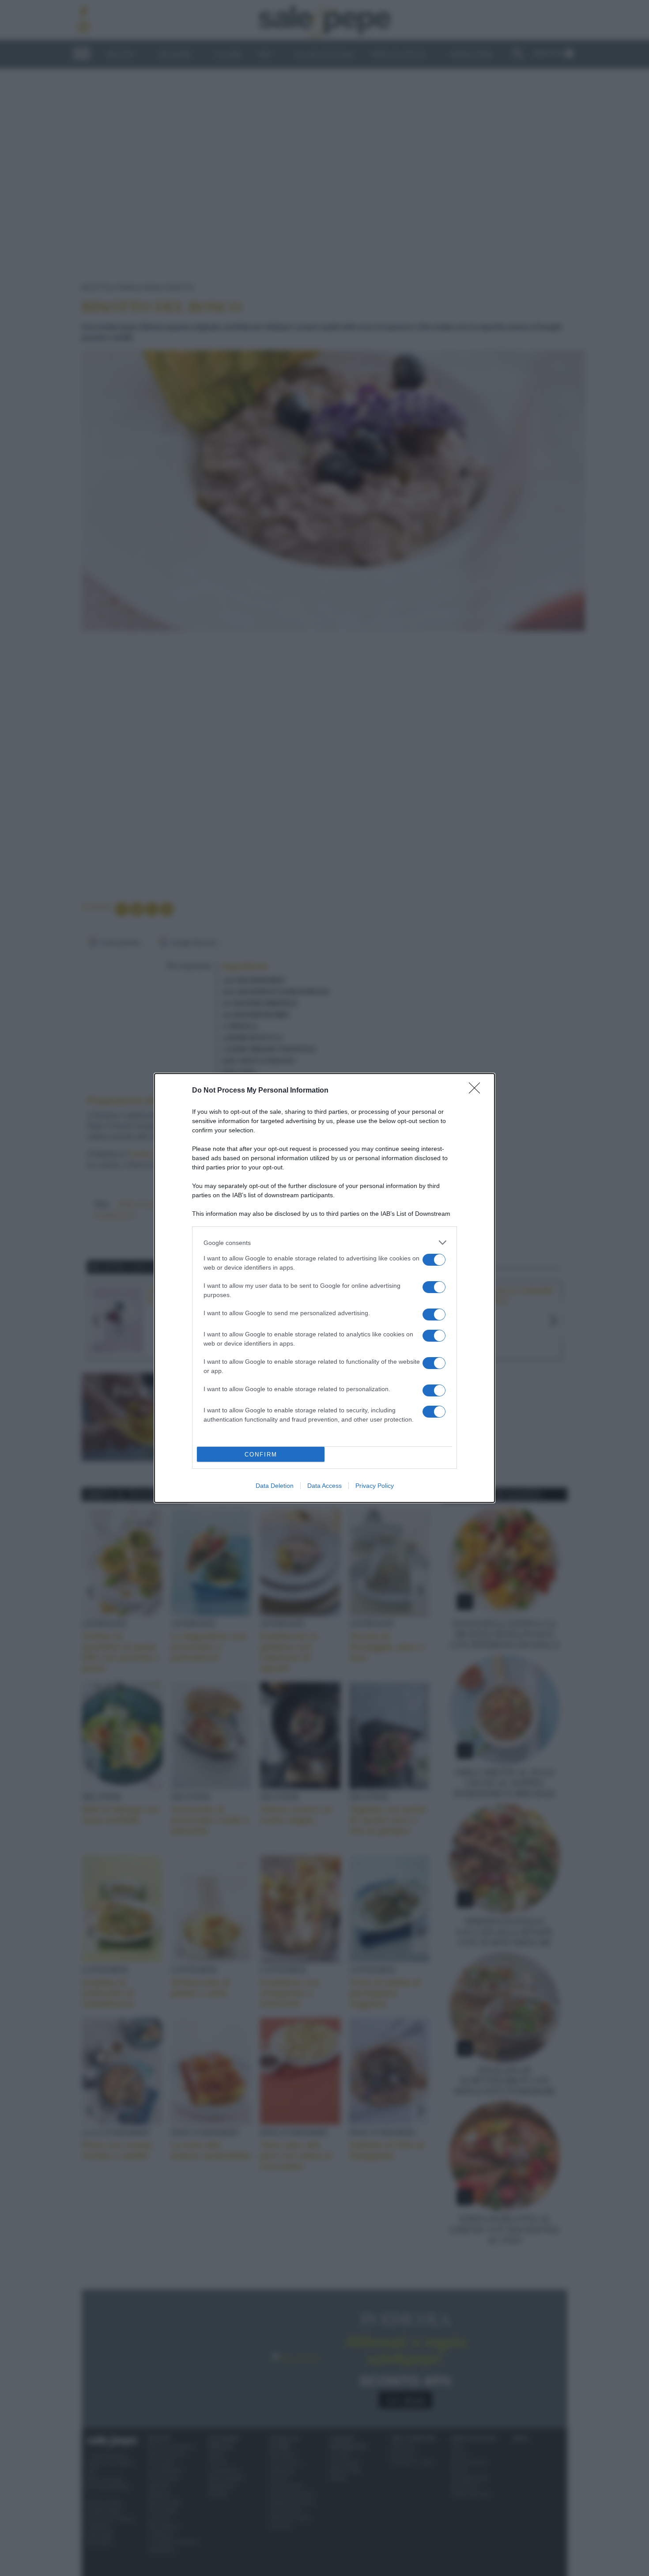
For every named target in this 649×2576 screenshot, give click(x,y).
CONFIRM (261, 1454)
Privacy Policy (375, 1486)
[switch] (434, 1260)
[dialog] (324, 1288)
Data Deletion (275, 1486)
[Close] (477, 1091)
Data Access (324, 1486)
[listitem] (324, 1243)
